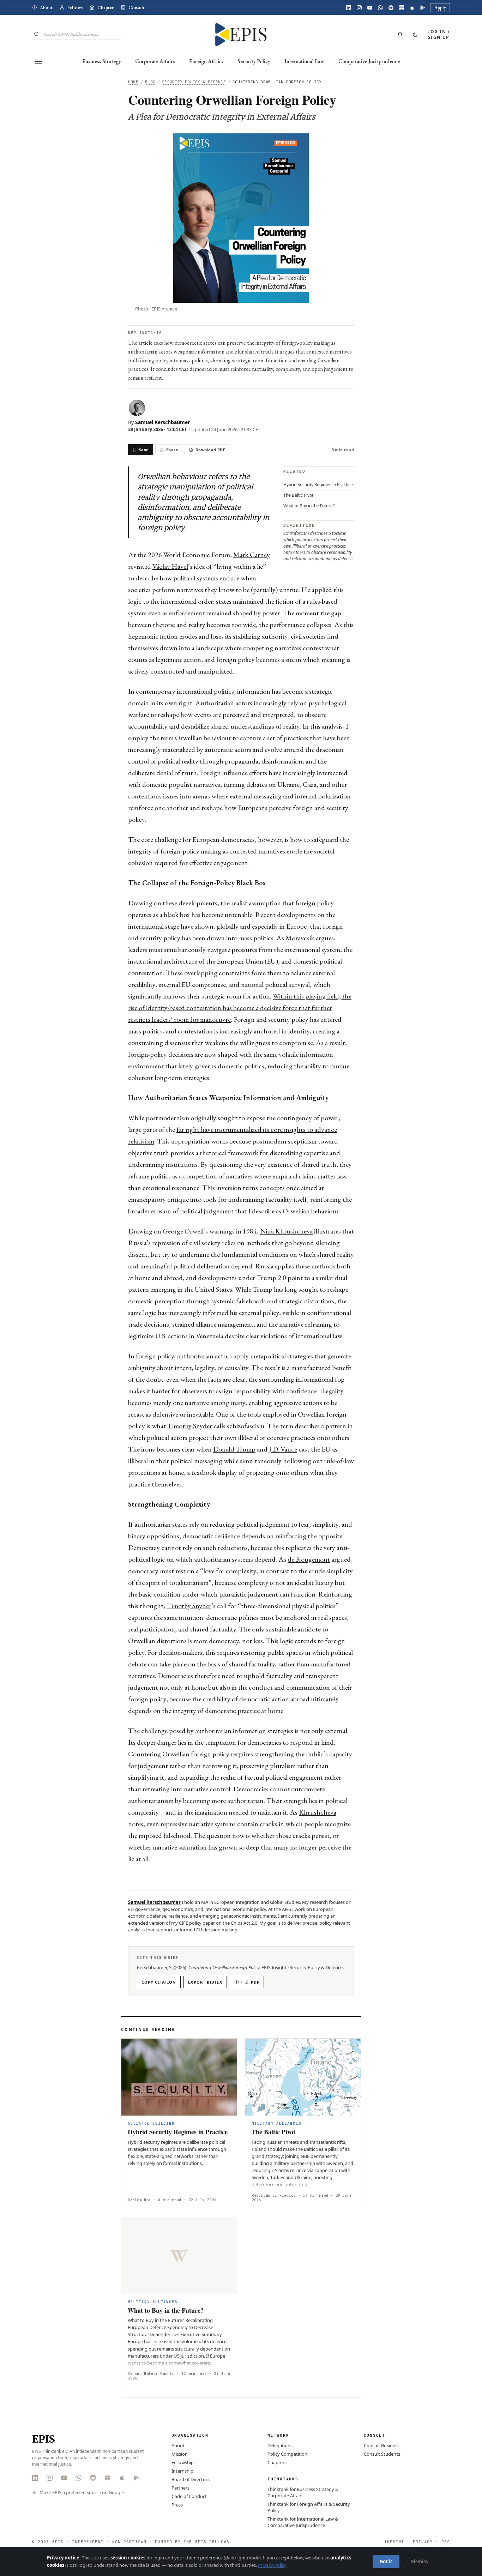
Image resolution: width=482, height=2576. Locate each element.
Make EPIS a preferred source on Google (82, 2493)
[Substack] (402, 8)
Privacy (423, 2542)
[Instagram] (359, 8)
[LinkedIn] (349, 8)
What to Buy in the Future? (309, 506)
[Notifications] (400, 35)
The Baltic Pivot (298, 495)
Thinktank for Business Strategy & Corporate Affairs (303, 2492)
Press (177, 2505)
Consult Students (382, 2454)
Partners (180, 2488)
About (46, 8)
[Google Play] (423, 8)
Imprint (394, 2542)
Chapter (106, 8)
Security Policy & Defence (194, 82)
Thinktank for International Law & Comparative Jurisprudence (303, 2522)
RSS (446, 2542)
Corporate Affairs (155, 61)
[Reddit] (391, 8)
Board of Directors (191, 2479)
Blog (150, 82)
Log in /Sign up (439, 34)
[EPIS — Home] (241, 35)
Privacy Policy (272, 2565)
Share (172, 450)
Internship (182, 2471)
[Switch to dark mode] (415, 35)
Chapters (277, 2462)
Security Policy (254, 61)
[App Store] (412, 8)
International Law (304, 61)
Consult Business (382, 2445)
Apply (440, 8)
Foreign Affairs (206, 61)
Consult (137, 8)
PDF (250, 1982)
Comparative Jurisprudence (369, 61)
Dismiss (419, 2562)
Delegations (280, 2445)
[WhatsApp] (380, 8)
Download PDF (210, 450)
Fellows (75, 8)
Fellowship (183, 2462)
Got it (386, 2562)
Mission (180, 2454)
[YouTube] (370, 8)
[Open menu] (38, 61)
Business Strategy (102, 61)
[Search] (37, 34)
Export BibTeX (205, 1982)
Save (144, 450)
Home (133, 82)
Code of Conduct (189, 2496)
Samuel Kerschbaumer (162, 422)
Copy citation (159, 1982)
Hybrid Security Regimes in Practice (318, 485)
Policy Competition (287, 2454)
